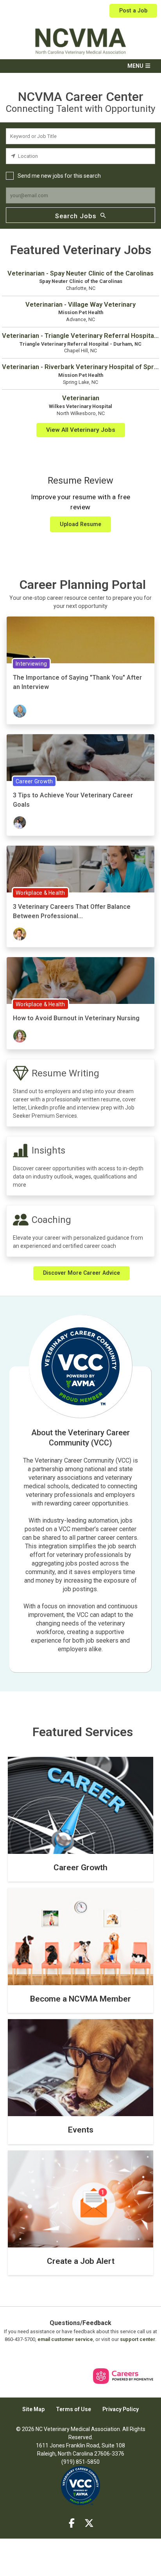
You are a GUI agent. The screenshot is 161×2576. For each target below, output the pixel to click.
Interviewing (31, 664)
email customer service (65, 2339)
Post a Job (133, 11)
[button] (80, 66)
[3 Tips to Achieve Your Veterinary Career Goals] (80, 762)
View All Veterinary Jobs (81, 430)
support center (138, 2339)
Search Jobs (76, 216)
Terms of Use (73, 2409)
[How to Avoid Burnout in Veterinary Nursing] (80, 985)
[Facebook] (72, 2523)
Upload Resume (80, 524)
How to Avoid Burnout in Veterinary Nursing (76, 1018)
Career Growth (34, 781)
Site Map (33, 2409)
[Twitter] (89, 2523)
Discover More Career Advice (81, 1273)
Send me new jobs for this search (59, 176)
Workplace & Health (40, 893)
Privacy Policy (121, 2409)
